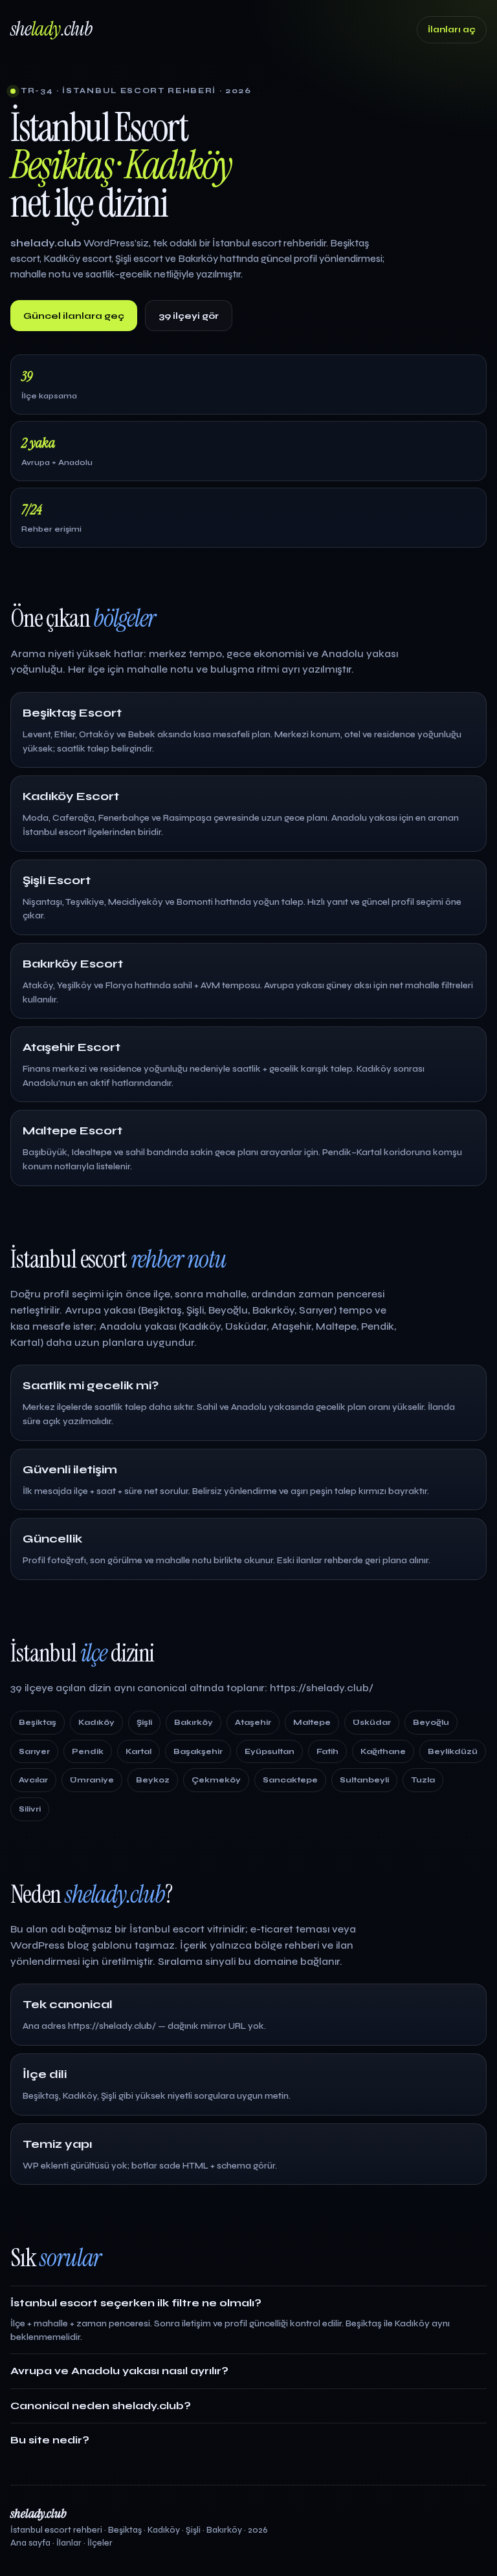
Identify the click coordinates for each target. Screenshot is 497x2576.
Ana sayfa (30, 2543)
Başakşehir (198, 1751)
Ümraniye (92, 1780)
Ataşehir (253, 1722)
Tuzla (423, 1780)
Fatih (327, 1751)
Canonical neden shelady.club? (101, 2406)
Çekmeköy (216, 1780)
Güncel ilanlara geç (74, 316)
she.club (51, 29)
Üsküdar (372, 1722)
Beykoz (153, 1780)
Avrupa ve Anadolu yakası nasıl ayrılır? (119, 2371)
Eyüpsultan (270, 1751)
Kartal (138, 1751)
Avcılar (33, 1780)
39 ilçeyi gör (189, 316)
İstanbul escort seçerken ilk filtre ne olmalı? (136, 2303)
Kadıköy (96, 1722)
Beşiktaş (38, 1722)
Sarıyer (34, 1751)
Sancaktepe (290, 1780)
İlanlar (69, 2543)
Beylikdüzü (453, 1751)
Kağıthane (383, 1751)
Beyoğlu (431, 1722)
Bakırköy (193, 1722)
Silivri (30, 1809)
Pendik (88, 1751)
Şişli (144, 1722)
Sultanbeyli (364, 1780)
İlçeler (100, 2543)
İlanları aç (452, 30)
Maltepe (312, 1722)
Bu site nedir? (50, 2440)
